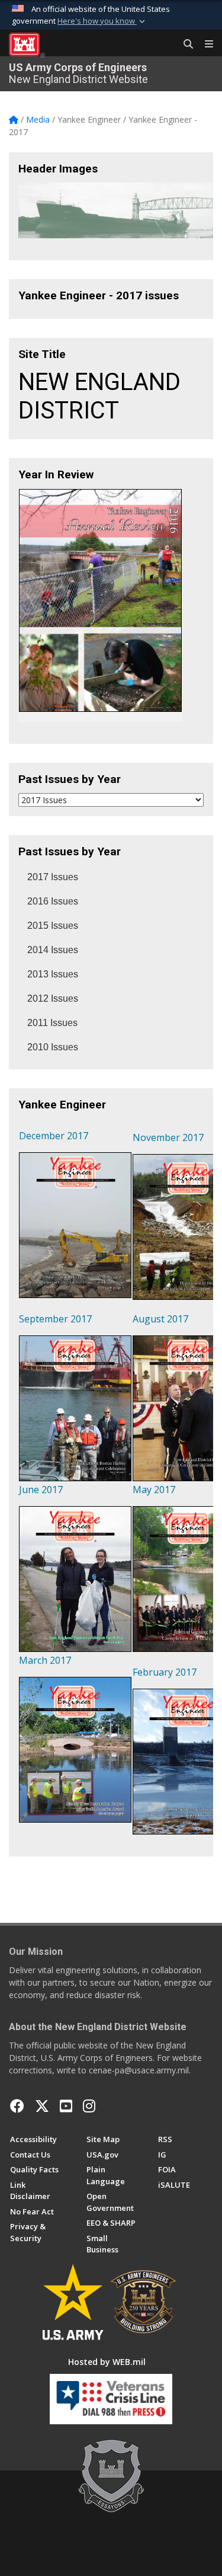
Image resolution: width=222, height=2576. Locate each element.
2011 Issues (52, 1023)
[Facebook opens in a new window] (17, 2106)
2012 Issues (53, 998)
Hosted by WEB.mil (107, 2362)
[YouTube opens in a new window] (66, 2106)
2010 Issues (53, 1047)
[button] (102, 21)
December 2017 (54, 1136)
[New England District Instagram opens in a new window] (89, 2106)
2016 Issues (53, 901)
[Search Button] (184, 44)
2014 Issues (53, 950)
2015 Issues (53, 926)
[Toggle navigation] (204, 44)
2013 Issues (53, 974)
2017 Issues (53, 877)
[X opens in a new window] (42, 2106)
